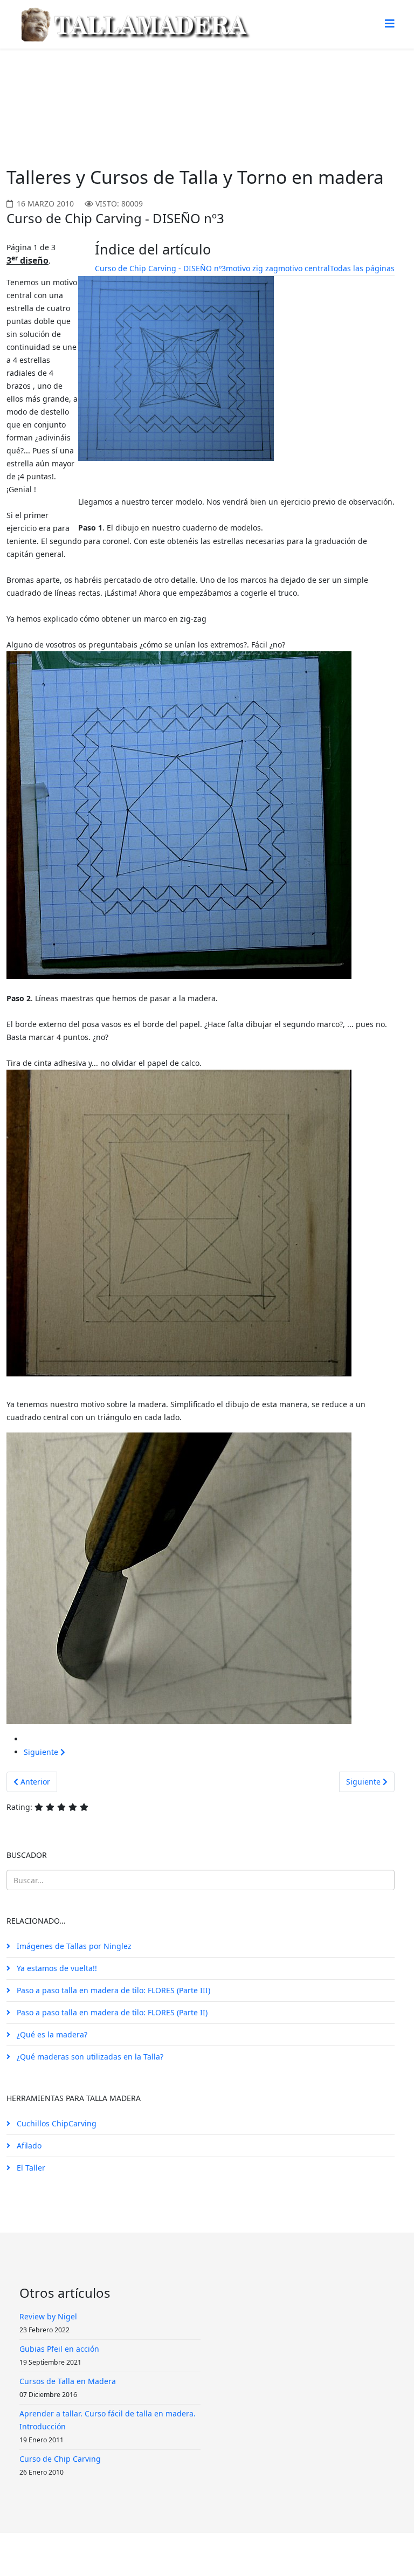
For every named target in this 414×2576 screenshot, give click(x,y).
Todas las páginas (362, 268)
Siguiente (42, 1752)
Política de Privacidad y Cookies (211, 2554)
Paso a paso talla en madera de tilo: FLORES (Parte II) (111, 2012)
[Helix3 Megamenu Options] (390, 23)
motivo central (304, 268)
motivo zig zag (252, 268)
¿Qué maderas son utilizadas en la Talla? (89, 2057)
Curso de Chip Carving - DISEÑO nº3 (160, 268)
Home (76, 89)
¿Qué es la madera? (51, 2034)
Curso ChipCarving (168, 89)
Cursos (111, 89)
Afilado (28, 2145)
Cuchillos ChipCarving (56, 2123)
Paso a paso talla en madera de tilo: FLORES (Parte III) (112, 1990)
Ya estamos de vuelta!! (56, 1968)
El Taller (30, 2168)
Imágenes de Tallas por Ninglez (73, 1946)
